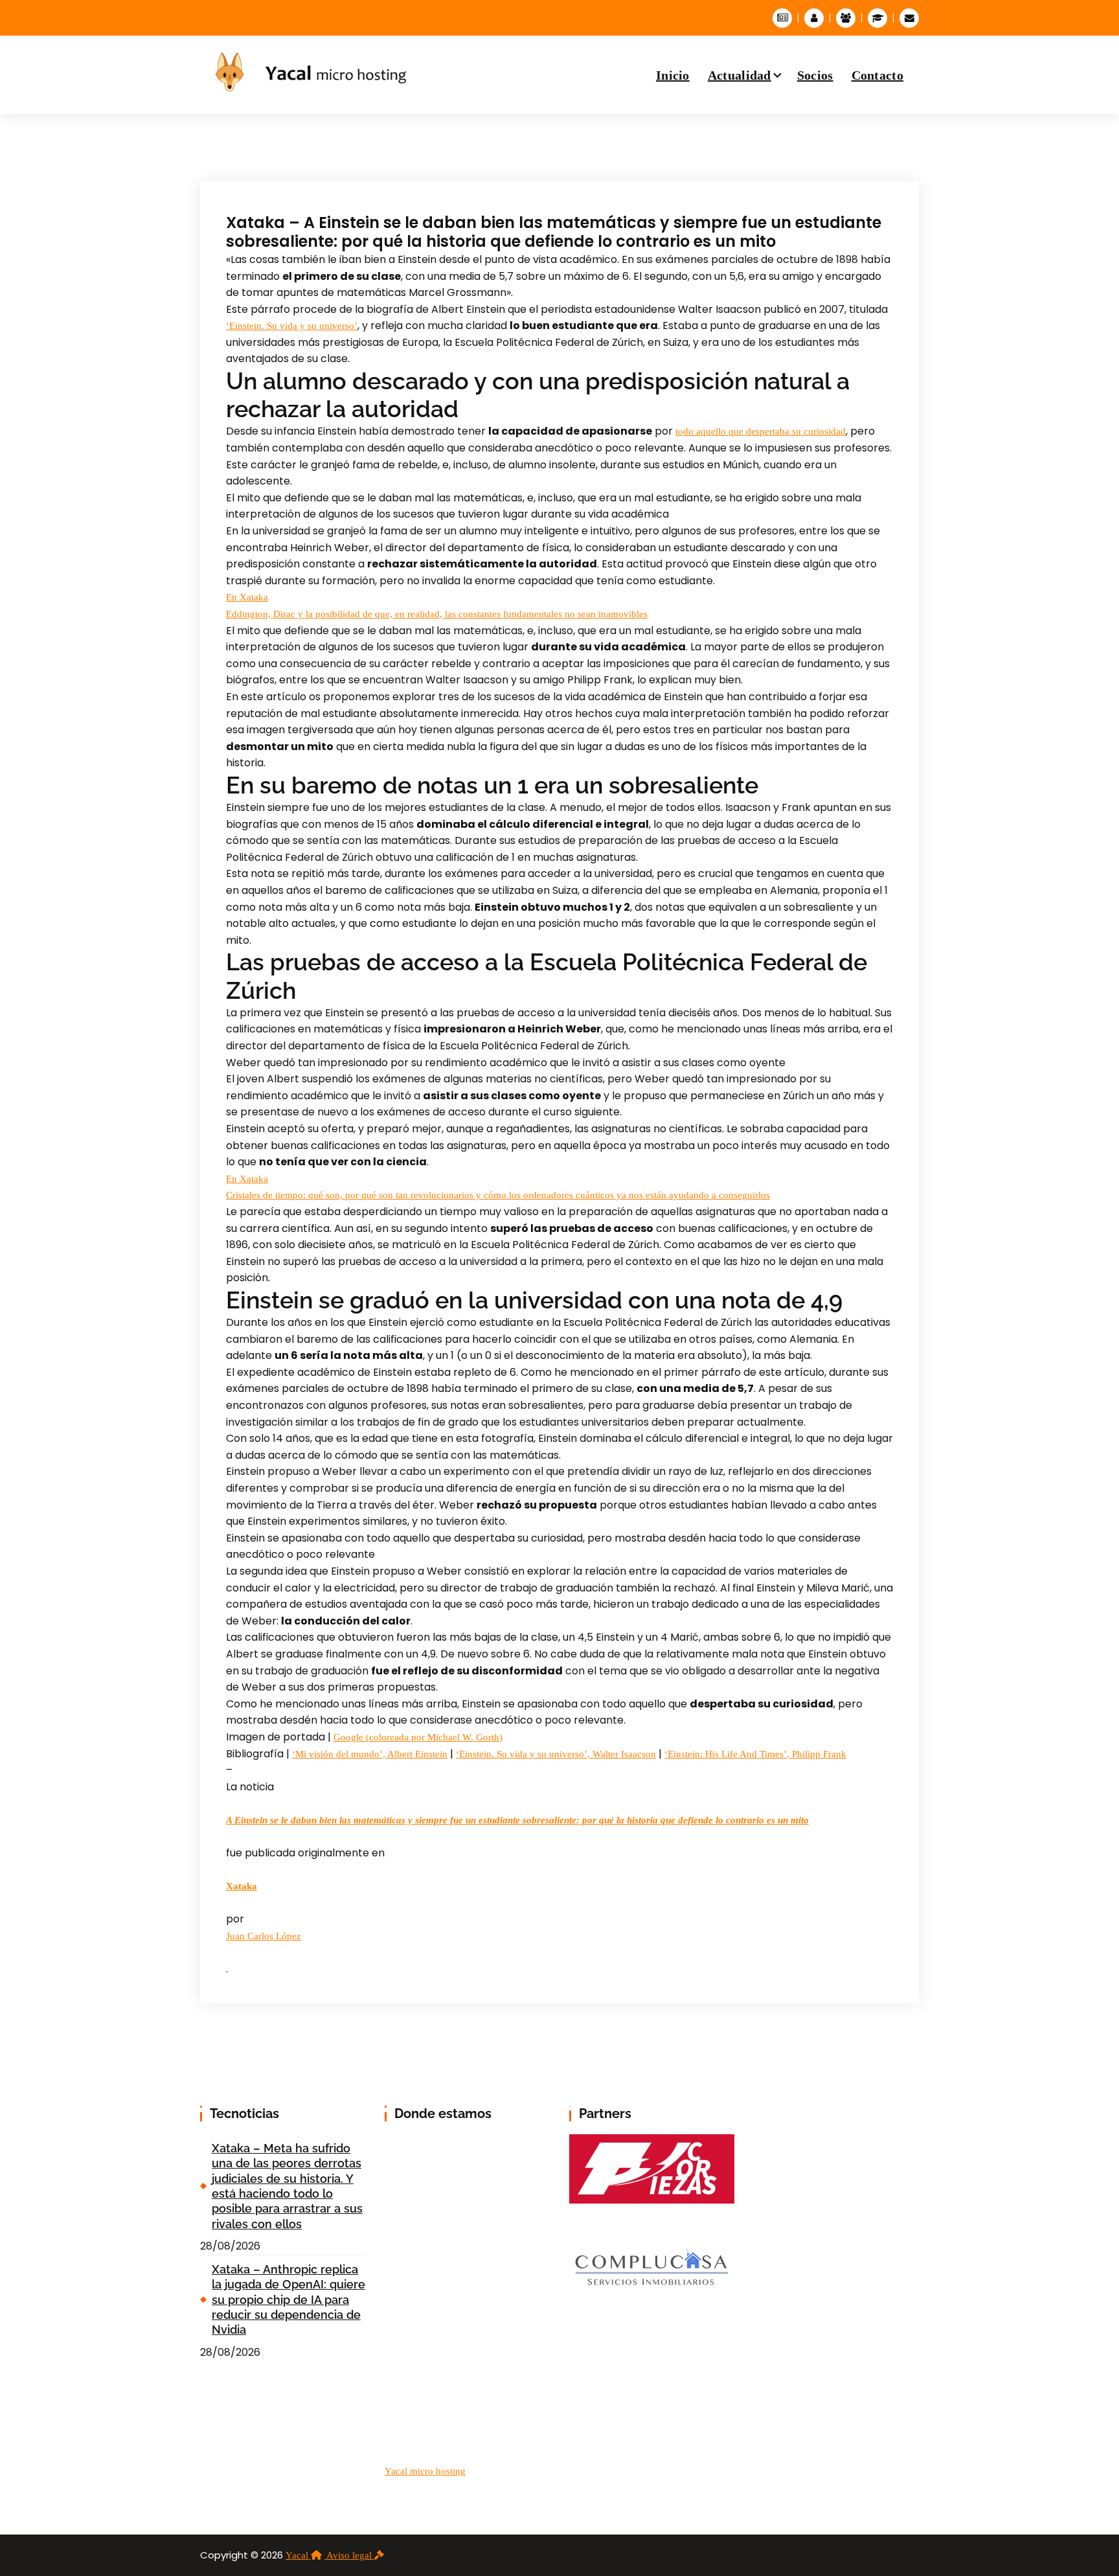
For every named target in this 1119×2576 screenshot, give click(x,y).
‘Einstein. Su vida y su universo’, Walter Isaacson (556, 1754)
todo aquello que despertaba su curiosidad (761, 431)
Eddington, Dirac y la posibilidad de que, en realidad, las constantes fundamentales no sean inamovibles (437, 614)
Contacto (877, 75)
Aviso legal (350, 2555)
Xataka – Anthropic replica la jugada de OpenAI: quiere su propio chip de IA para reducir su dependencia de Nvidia (288, 2300)
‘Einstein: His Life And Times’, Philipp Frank (755, 1754)
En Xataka (247, 597)
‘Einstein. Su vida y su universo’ (292, 326)
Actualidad (740, 75)
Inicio (673, 75)
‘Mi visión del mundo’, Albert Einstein (370, 1754)
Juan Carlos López (264, 1936)
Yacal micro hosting (425, 2471)
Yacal (298, 2555)
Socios (815, 75)
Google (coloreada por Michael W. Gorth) (418, 1737)
